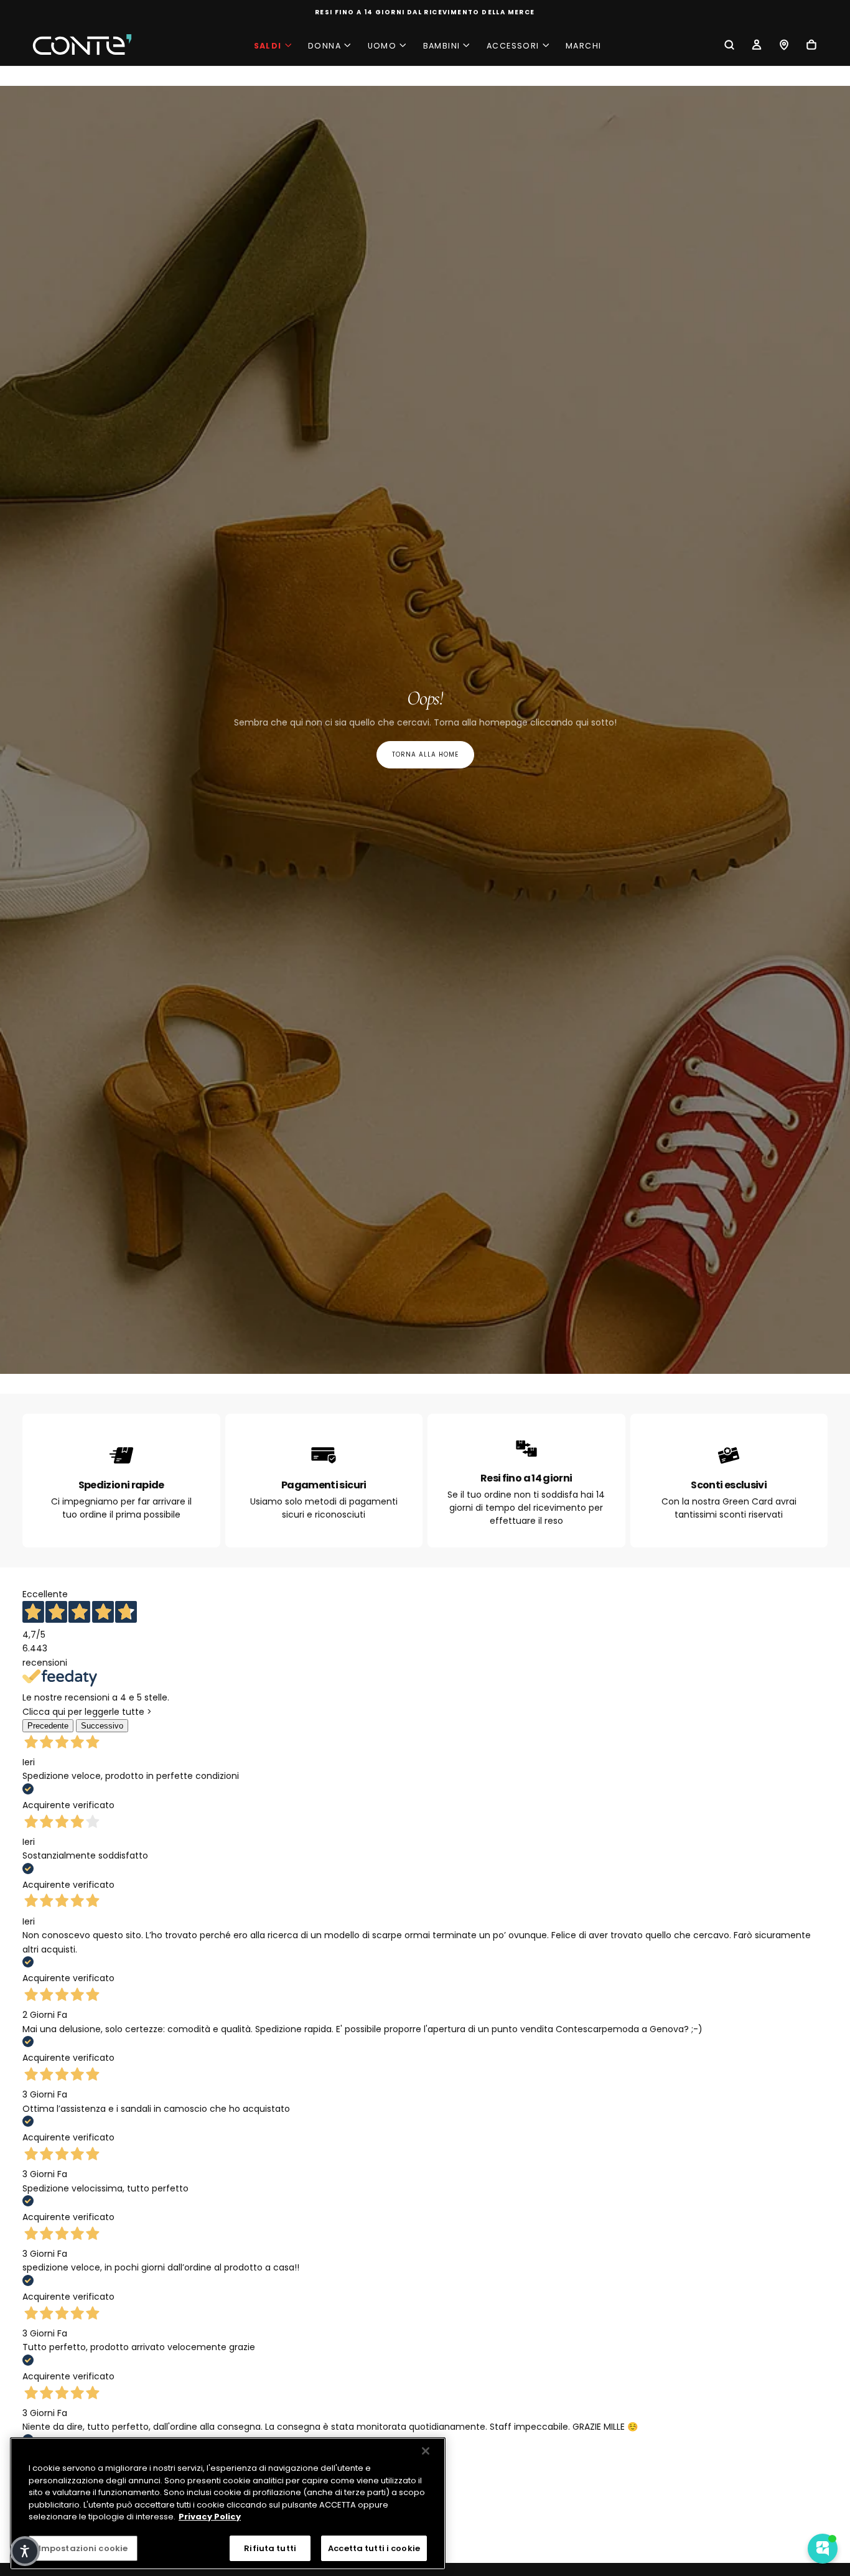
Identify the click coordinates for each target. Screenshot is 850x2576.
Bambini (442, 46)
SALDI (268, 46)
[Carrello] (811, 46)
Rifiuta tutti (270, 2548)
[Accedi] (757, 46)
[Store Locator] (784, 46)
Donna (325, 46)
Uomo (382, 46)
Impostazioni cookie (83, 2548)
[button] (729, 46)
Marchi (583, 46)
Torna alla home (425, 754)
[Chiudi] (426, 2451)
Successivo (102, 1726)
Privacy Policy (210, 2517)
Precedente (48, 1726)
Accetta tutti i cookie (374, 2548)
